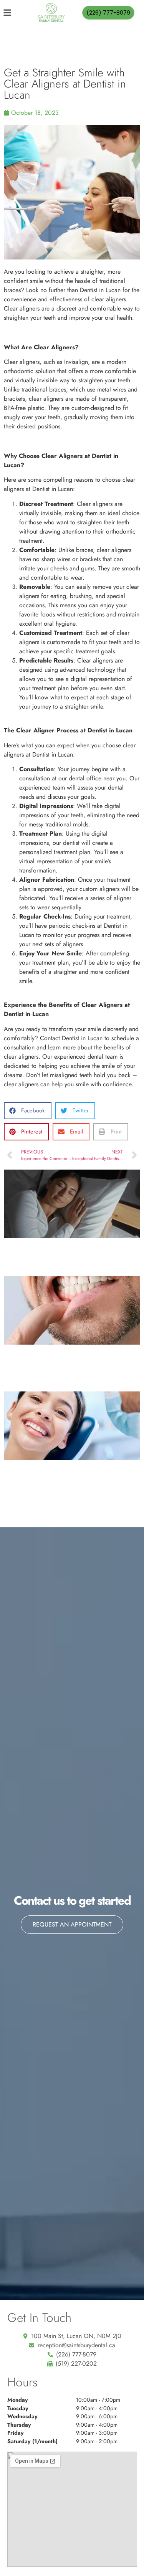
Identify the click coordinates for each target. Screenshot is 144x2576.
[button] (28, 1111)
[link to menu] (13, 13)
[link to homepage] (51, 13)
